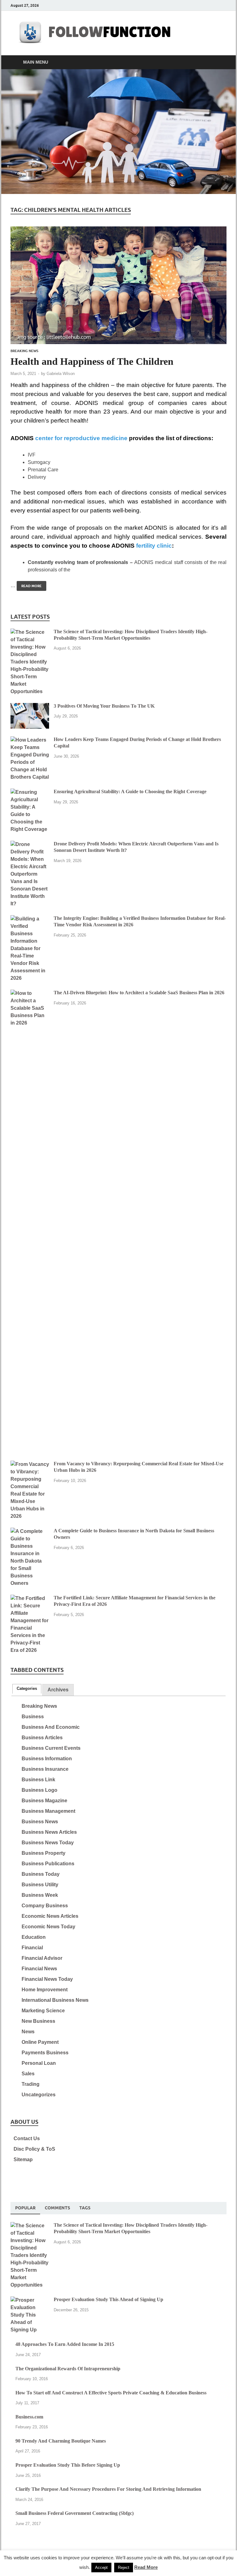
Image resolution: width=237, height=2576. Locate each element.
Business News (40, 1822)
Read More (29, 585)
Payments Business (45, 2053)
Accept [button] (101, 2568)
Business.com (29, 2417)
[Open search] (220, 62)
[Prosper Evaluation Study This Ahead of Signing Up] (30, 2300)
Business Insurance (45, 1769)
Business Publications (48, 1864)
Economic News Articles (50, 1916)
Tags (85, 2208)
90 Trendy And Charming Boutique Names (61, 2441)
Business (33, 1717)
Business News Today (48, 1843)
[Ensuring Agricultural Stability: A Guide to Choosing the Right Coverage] (30, 792)
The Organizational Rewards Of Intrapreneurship (68, 2369)
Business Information (47, 1759)
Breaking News (24, 351)
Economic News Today (48, 1927)
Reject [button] (124, 2568)
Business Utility (40, 1885)
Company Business (45, 1906)
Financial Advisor (42, 1958)
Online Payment (40, 2042)
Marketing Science (43, 2011)
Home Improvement (45, 1990)
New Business (38, 2021)
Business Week (40, 1895)
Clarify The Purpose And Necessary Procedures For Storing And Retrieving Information (108, 2489)
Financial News (39, 1969)
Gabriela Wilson (61, 374)
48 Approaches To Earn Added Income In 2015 (65, 2344)
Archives (58, 1690)
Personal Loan (39, 2063)
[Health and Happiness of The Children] (118, 285)
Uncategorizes (39, 2095)
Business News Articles (49, 1832)
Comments (57, 2208)
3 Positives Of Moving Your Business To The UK (104, 706)
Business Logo (39, 1790)
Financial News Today (47, 1979)
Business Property (44, 1853)
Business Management (48, 1811)
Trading (31, 2084)
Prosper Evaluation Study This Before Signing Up (68, 2465)
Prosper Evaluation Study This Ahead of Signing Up (108, 2299)
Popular (25, 2208)
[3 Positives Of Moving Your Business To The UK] (30, 707)
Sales (28, 2074)
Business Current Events (51, 1748)
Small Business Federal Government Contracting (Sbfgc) (75, 2513)
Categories (27, 1688)
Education (34, 1937)
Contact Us (27, 2138)
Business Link (38, 1780)
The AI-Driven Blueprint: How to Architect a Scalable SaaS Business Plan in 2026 (139, 993)
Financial (32, 1948)
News (28, 2032)
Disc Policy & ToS (34, 2149)
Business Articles (42, 1738)
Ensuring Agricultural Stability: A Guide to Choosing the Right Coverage (130, 791)
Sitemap (23, 2159)
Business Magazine (44, 1801)
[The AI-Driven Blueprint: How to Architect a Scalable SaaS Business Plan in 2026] (30, 993)
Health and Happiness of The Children (92, 361)
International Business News (55, 2000)
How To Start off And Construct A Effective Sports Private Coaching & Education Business (111, 2393)
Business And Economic (51, 1727)
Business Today (41, 1874)
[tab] (27, 1689)
